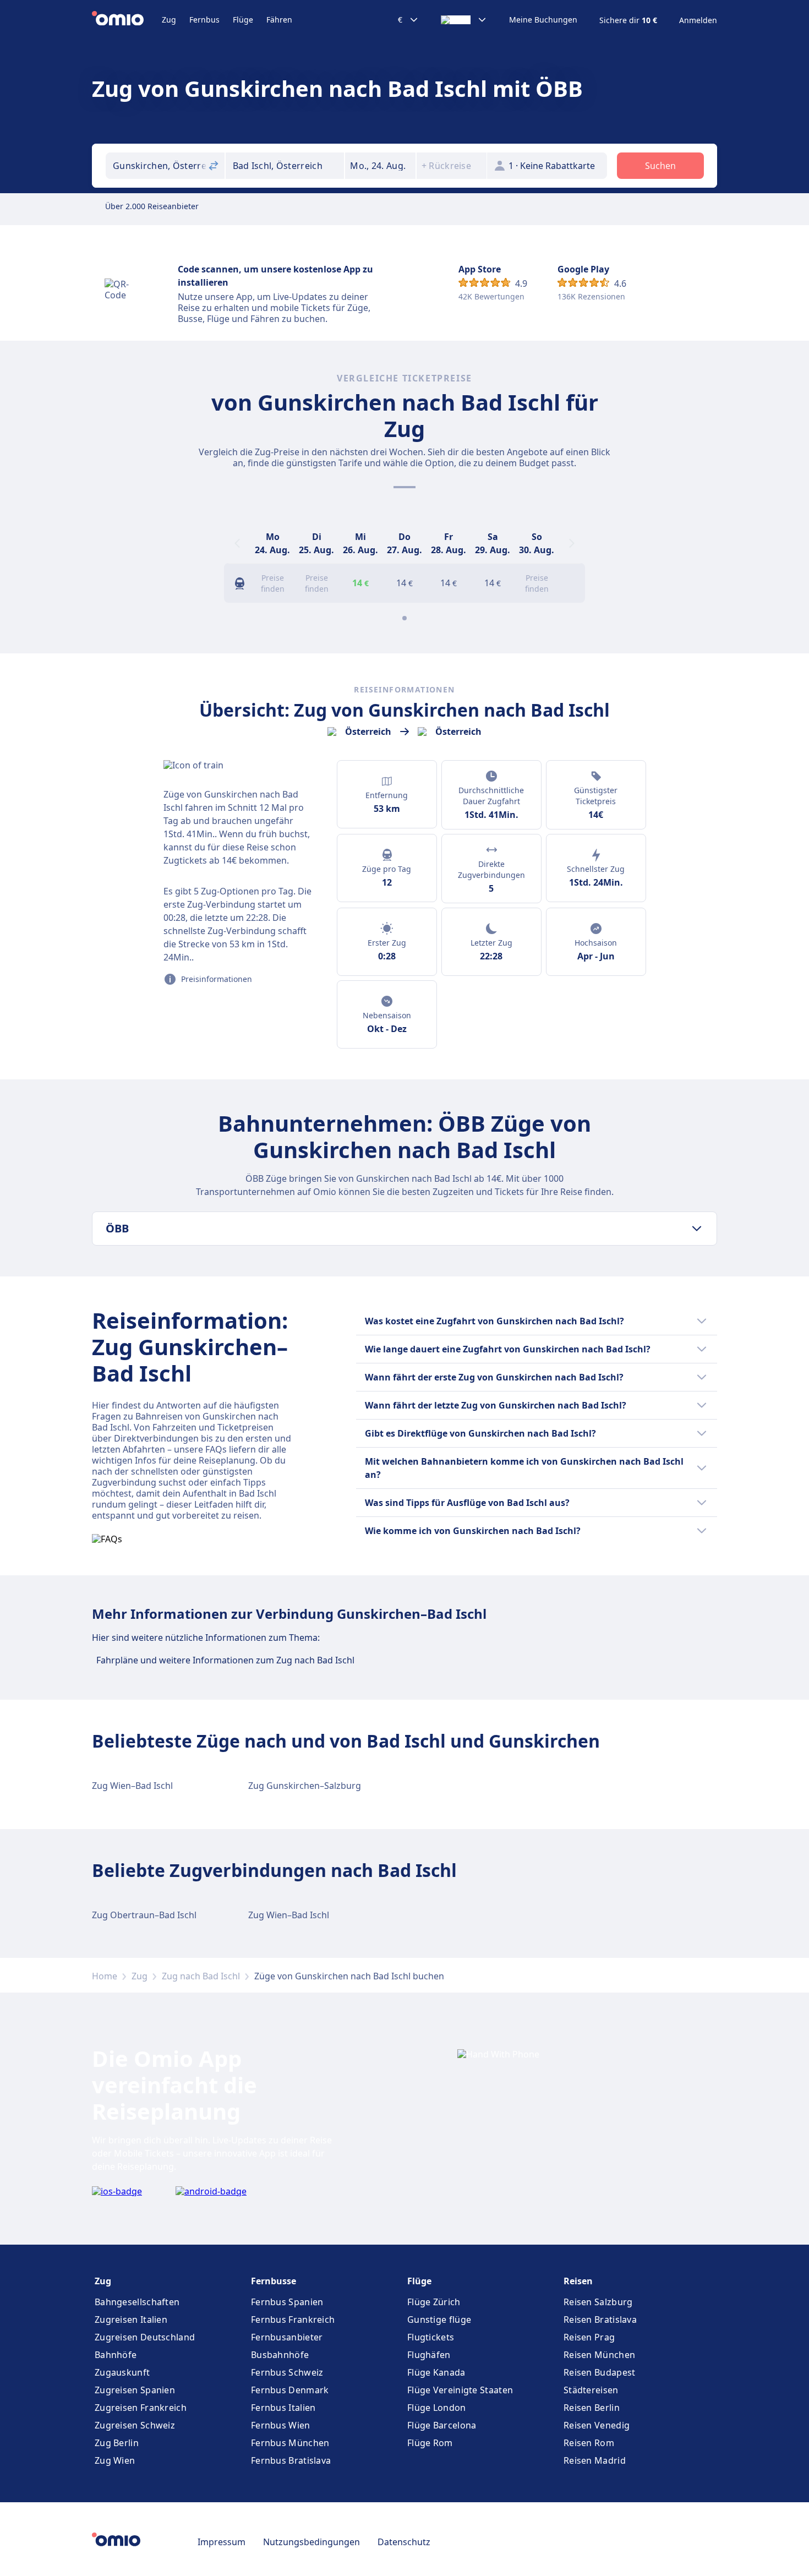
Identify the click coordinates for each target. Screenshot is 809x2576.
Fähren (279, 20)
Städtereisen (591, 2390)
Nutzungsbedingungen (311, 2542)
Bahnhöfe (116, 2355)
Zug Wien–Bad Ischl (132, 1786)
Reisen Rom (589, 2443)
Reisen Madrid (595, 2460)
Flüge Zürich (434, 2302)
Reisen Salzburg (598, 2302)
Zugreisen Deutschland (145, 2337)
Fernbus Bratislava (291, 2460)
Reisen (578, 2281)
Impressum (222, 2542)
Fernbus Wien (281, 2425)
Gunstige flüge (439, 2320)
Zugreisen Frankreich (141, 2408)
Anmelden (698, 20)
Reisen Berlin (592, 2408)
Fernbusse (274, 2281)
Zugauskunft (122, 2372)
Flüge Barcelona (442, 2425)
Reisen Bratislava (600, 2320)
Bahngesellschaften (137, 2302)
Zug (169, 20)
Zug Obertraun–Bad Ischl (144, 1915)
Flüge (243, 20)
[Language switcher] (464, 20)
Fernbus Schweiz (287, 2372)
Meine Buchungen (543, 20)
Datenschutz (404, 2542)
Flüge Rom (430, 2443)
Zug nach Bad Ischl (201, 1976)
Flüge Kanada (436, 2372)
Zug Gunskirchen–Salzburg (305, 1786)
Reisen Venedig (597, 2425)
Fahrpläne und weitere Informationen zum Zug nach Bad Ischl (225, 1660)
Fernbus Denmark (290, 2390)
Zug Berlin (117, 2443)
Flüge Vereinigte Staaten (460, 2390)
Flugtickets (431, 2337)
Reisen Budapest (600, 2372)
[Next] (572, 543)
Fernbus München (290, 2443)
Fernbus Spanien (287, 2302)
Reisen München (599, 2355)
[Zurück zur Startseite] (127, 20)
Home (105, 1976)
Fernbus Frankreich (293, 2320)
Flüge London (437, 2408)
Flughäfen (429, 2355)
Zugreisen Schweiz (135, 2425)
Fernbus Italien (283, 2408)
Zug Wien (115, 2460)
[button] (380, 166)
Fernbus (204, 20)
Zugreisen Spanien (135, 2390)
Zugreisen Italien (131, 2320)
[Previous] (237, 543)
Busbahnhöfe (280, 2355)
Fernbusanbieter (287, 2337)
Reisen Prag (589, 2337)
